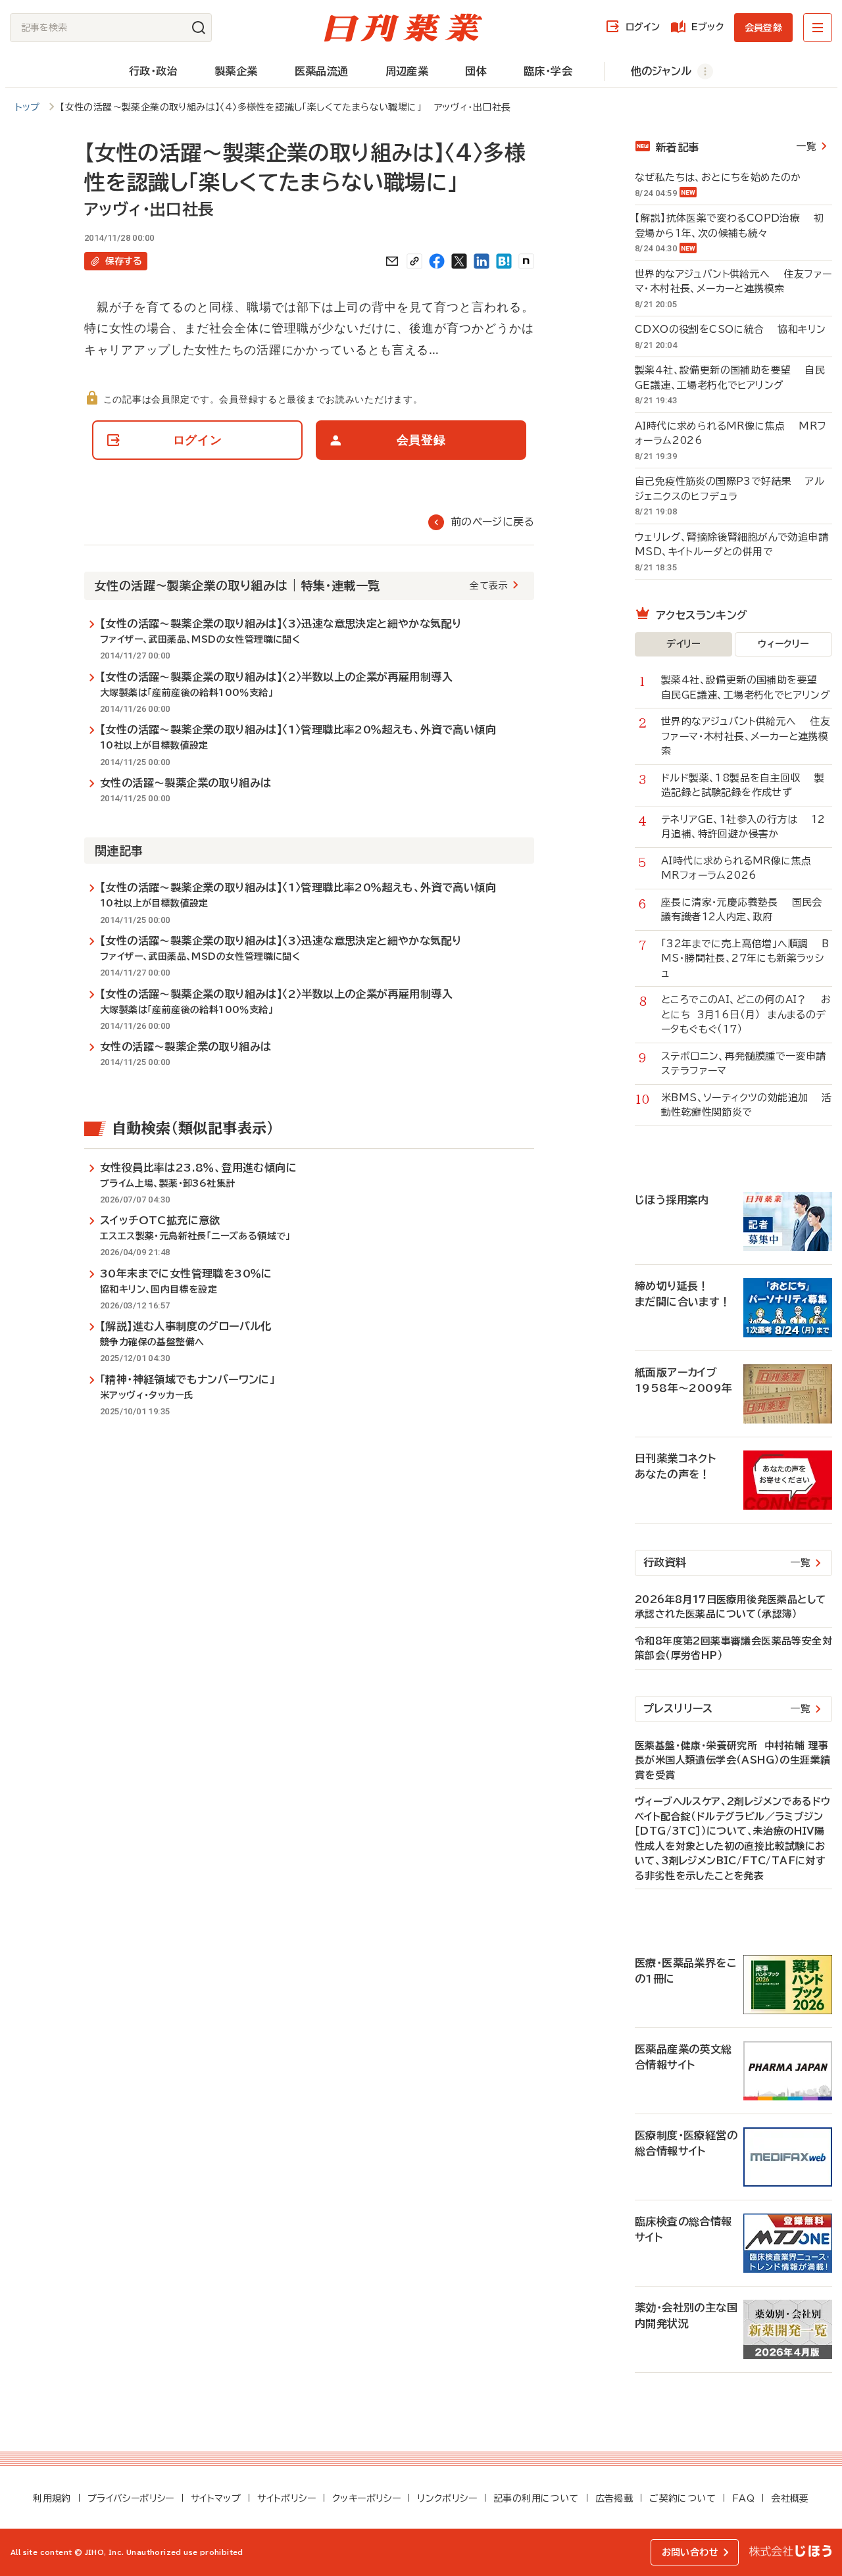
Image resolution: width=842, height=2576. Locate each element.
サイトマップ (216, 2498)
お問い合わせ (690, 2552)
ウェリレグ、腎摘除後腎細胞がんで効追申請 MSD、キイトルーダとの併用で (733, 545)
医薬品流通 (322, 71)
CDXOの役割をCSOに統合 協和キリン (730, 329)
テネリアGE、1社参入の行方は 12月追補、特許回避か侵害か (743, 827)
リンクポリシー (447, 2498)
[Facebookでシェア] (437, 261)
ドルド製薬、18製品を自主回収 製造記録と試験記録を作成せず (743, 785)
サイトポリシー (286, 2498)
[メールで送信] (392, 261)
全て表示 (489, 585)
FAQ (743, 2498)
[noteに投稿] (526, 261)
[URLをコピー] (414, 261)
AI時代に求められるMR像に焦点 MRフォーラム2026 (731, 433)
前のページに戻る (492, 522)
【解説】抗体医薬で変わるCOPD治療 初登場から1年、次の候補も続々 (729, 226)
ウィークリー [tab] (783, 644)
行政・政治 (153, 71)
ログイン (643, 27)
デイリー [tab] (683, 644)
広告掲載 (614, 2498)
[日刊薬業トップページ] (403, 28)
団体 (476, 71)
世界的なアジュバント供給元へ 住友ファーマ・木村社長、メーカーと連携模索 (733, 282)
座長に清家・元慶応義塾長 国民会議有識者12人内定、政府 (742, 910)
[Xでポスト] (459, 261)
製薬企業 (236, 71)
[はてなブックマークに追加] (504, 261)
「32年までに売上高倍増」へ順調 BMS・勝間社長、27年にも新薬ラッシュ (745, 958)
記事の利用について (536, 2498)
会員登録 (763, 28)
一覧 (806, 146)
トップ (28, 107)
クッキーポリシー (366, 2498)
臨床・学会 (548, 71)
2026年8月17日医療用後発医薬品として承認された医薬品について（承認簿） (730, 1607)
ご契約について (682, 2498)
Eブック (707, 27)
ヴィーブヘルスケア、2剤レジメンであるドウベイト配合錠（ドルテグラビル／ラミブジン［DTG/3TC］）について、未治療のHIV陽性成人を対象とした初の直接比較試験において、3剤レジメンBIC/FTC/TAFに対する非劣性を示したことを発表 (732, 1839)
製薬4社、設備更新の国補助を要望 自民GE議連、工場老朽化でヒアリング (730, 378)
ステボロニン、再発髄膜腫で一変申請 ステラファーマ (747, 1064)
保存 (124, 261)
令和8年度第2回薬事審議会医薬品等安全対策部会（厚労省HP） (733, 1648)
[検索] (199, 28)
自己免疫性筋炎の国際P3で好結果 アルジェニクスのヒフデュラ (730, 489)
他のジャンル (661, 71)
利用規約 (52, 2498)
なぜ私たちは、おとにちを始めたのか (725, 177)
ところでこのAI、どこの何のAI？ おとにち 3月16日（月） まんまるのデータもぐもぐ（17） (746, 1014)
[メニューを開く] (818, 28)
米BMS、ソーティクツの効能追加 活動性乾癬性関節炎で (747, 1105)
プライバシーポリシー (131, 2498)
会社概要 (790, 2498)
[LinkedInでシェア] (482, 261)
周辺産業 (407, 71)
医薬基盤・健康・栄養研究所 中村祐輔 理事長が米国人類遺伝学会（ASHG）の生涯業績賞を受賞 (732, 1760)
